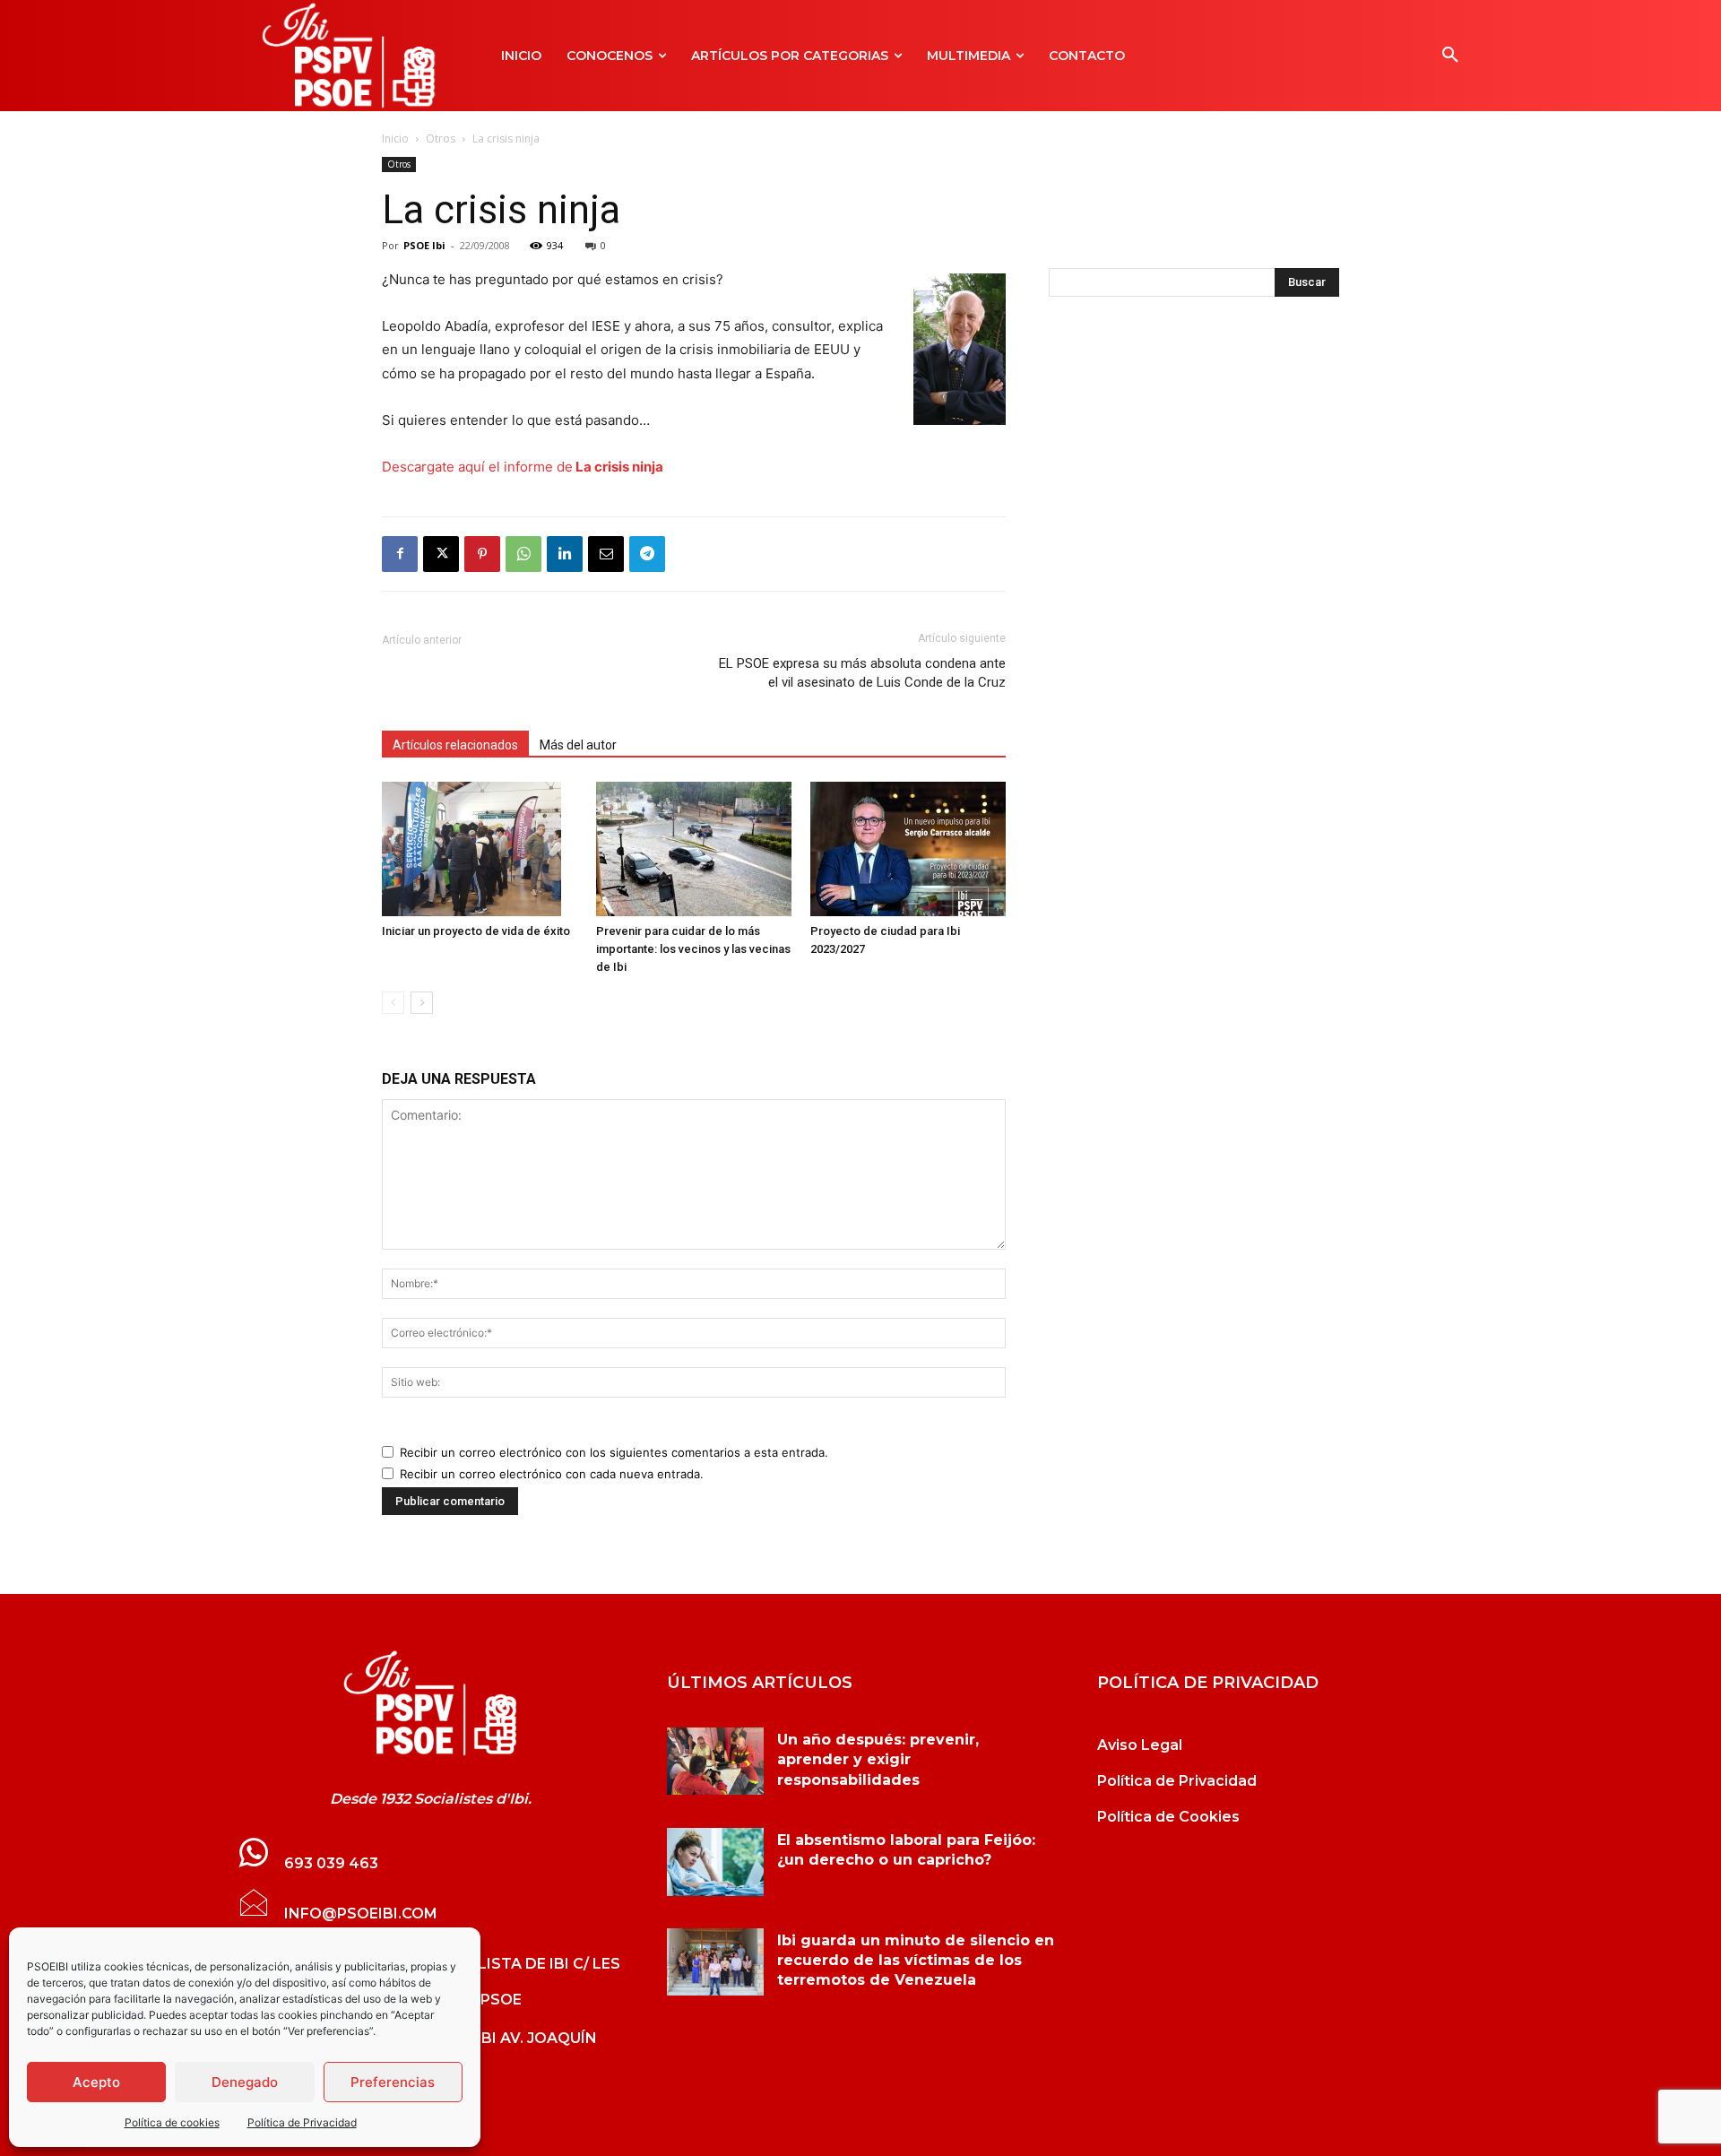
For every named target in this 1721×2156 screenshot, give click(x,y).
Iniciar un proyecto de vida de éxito (476, 931)
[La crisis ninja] (430, 1703)
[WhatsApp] (523, 554)
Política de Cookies (1168, 1817)
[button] (1450, 56)
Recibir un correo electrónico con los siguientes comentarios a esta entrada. (614, 1452)
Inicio (395, 139)
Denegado (245, 2082)
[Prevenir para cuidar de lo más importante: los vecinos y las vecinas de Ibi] (694, 849)
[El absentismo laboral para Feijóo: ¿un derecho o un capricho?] (715, 1862)
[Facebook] (400, 554)
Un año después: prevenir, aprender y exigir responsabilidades (878, 1760)
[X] (441, 554)
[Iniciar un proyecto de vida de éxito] (480, 849)
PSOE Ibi (424, 245)
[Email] (606, 554)
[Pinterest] (482, 554)
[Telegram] (647, 554)
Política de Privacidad (302, 2122)
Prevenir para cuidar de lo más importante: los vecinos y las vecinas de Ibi (693, 949)
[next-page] (422, 1003)
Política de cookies (172, 2122)
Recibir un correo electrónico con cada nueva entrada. (552, 1474)
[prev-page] (393, 1003)
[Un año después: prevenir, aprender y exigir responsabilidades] (715, 1762)
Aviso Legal (1140, 1745)
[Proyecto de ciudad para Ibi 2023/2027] (908, 849)
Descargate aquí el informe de (477, 467)
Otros (441, 139)
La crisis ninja (618, 467)
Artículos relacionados (455, 745)
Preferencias (393, 2082)
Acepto (96, 2082)
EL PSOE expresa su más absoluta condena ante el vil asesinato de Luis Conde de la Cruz (862, 673)
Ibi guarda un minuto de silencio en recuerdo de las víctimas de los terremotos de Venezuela (916, 1961)
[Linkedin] (565, 554)
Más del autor (578, 745)
